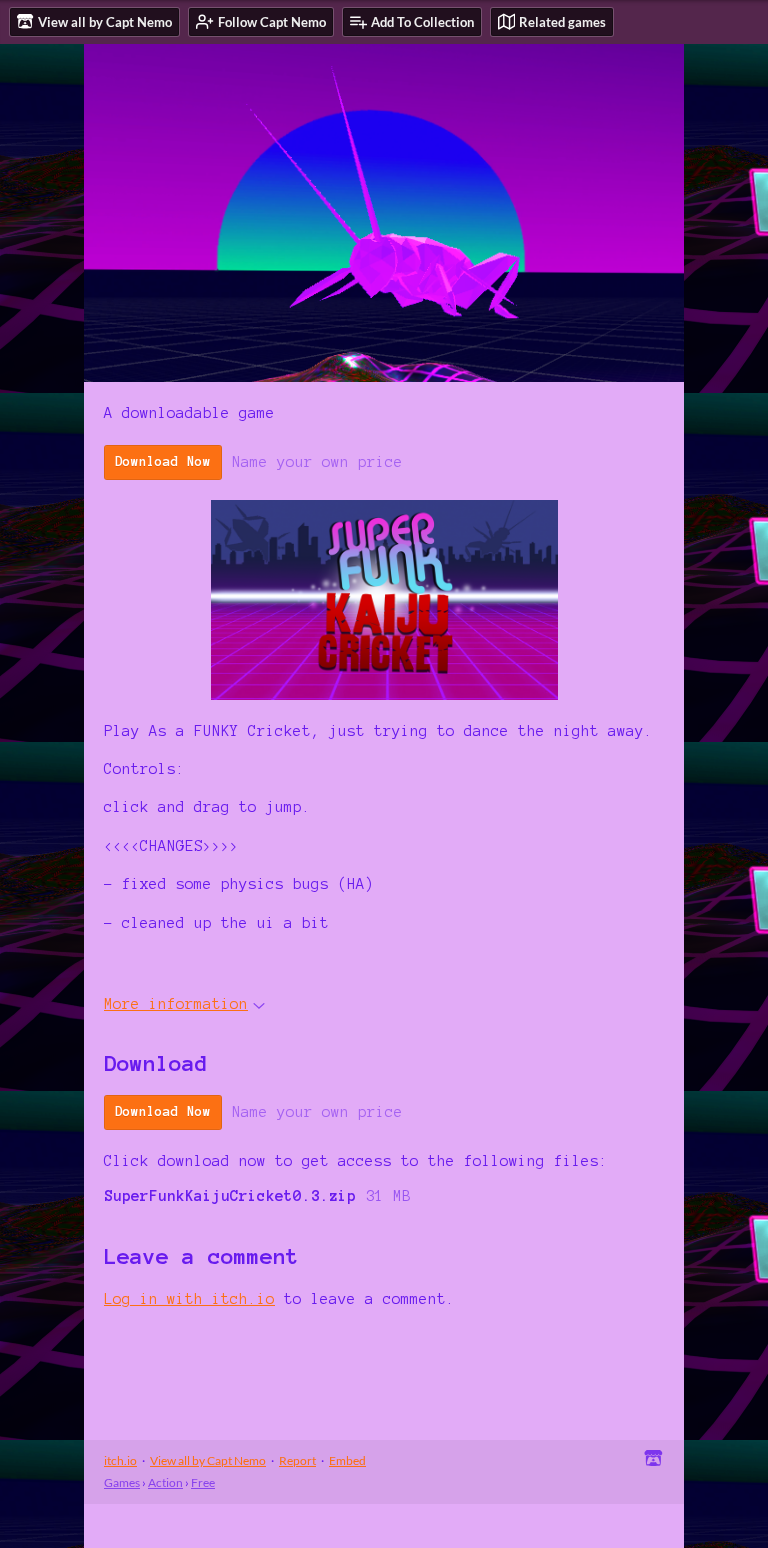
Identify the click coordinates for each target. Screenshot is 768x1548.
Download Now (163, 462)
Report (297, 1460)
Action (165, 1482)
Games (122, 1482)
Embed (347, 1460)
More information (176, 1004)
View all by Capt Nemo (208, 1460)
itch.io (120, 1460)
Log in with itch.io (189, 1299)
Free (203, 1482)
